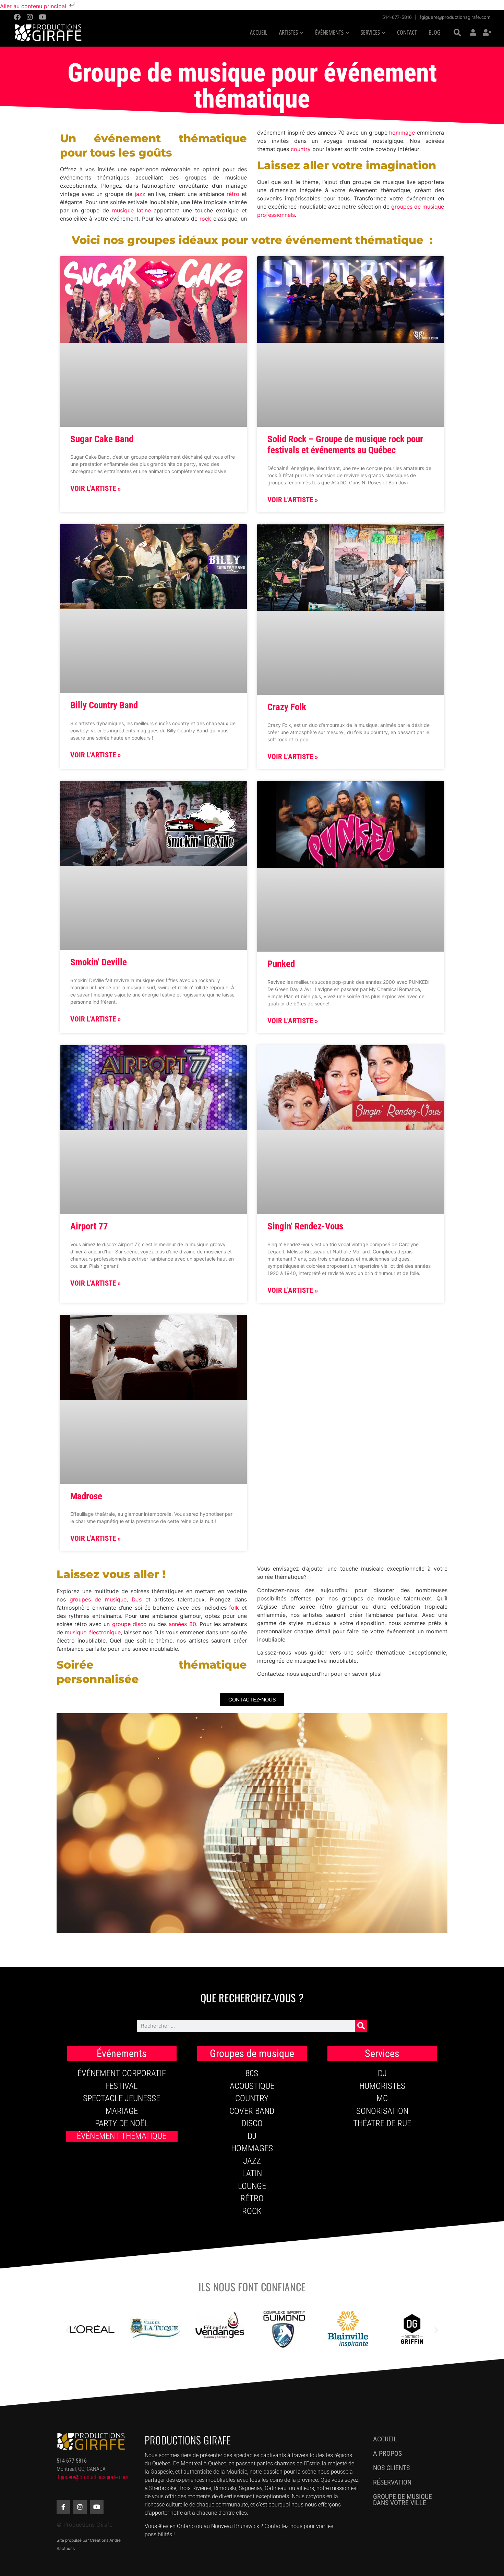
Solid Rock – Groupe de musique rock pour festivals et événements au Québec (345, 445)
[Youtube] (43, 17)
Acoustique (252, 2086)
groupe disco (129, 1624)
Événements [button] (329, 33)
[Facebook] (17, 17)
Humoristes (382, 2086)
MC (382, 2098)
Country (252, 2098)
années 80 (182, 1624)
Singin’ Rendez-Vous (305, 1226)
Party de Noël (122, 2123)
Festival (122, 2086)
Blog (435, 33)
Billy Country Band (104, 705)
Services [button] (370, 33)
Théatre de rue (382, 2123)
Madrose (86, 1496)
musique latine (130, 210)
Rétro (252, 2198)
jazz (139, 194)
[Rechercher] (361, 2026)
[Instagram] (30, 17)
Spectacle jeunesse (122, 2098)
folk (234, 1608)
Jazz (252, 2161)
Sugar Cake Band (102, 439)
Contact (407, 33)
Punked (281, 964)
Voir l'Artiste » (95, 488)
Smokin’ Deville (99, 962)
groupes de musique (98, 1599)
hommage (402, 133)
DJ (252, 2136)
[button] (457, 33)
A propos (387, 2453)
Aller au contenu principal (34, 6)
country (300, 149)
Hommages (252, 2148)
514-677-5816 (397, 17)
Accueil (259, 33)
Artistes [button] (289, 33)
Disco (252, 2123)
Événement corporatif (122, 2073)
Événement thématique (122, 2136)
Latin (252, 2173)
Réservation (392, 2482)
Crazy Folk (287, 707)
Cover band (252, 2111)
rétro (232, 194)
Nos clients (391, 2468)
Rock (252, 2211)
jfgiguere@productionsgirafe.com (454, 17)
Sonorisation (382, 2111)
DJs (137, 1599)
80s (252, 2073)
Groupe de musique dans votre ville (403, 2500)
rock (205, 219)
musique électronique (93, 1632)
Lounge (252, 2186)
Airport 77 (89, 1226)
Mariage (122, 2111)
